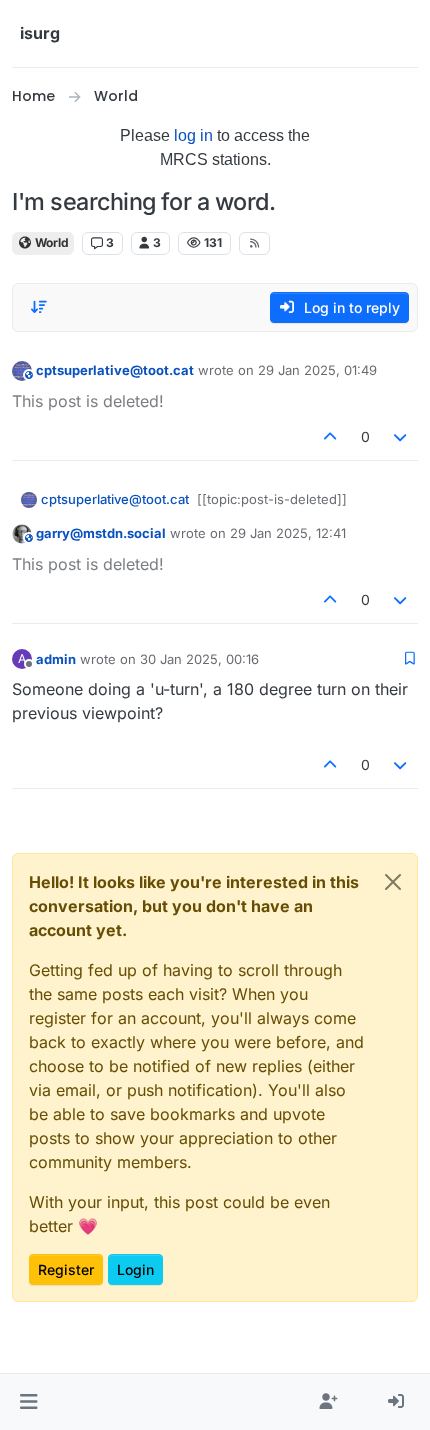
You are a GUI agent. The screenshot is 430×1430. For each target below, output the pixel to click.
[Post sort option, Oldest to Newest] (39, 307)
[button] (28, 1402)
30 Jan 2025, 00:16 (199, 659)
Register (66, 1269)
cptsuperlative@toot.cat (115, 370)
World (50, 242)
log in (193, 135)
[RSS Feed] (254, 243)
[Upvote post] (330, 436)
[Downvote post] (401, 436)
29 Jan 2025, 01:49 (317, 370)
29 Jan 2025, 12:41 (288, 533)
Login (135, 1269)
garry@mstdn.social (101, 533)
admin (56, 659)
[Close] (393, 882)
